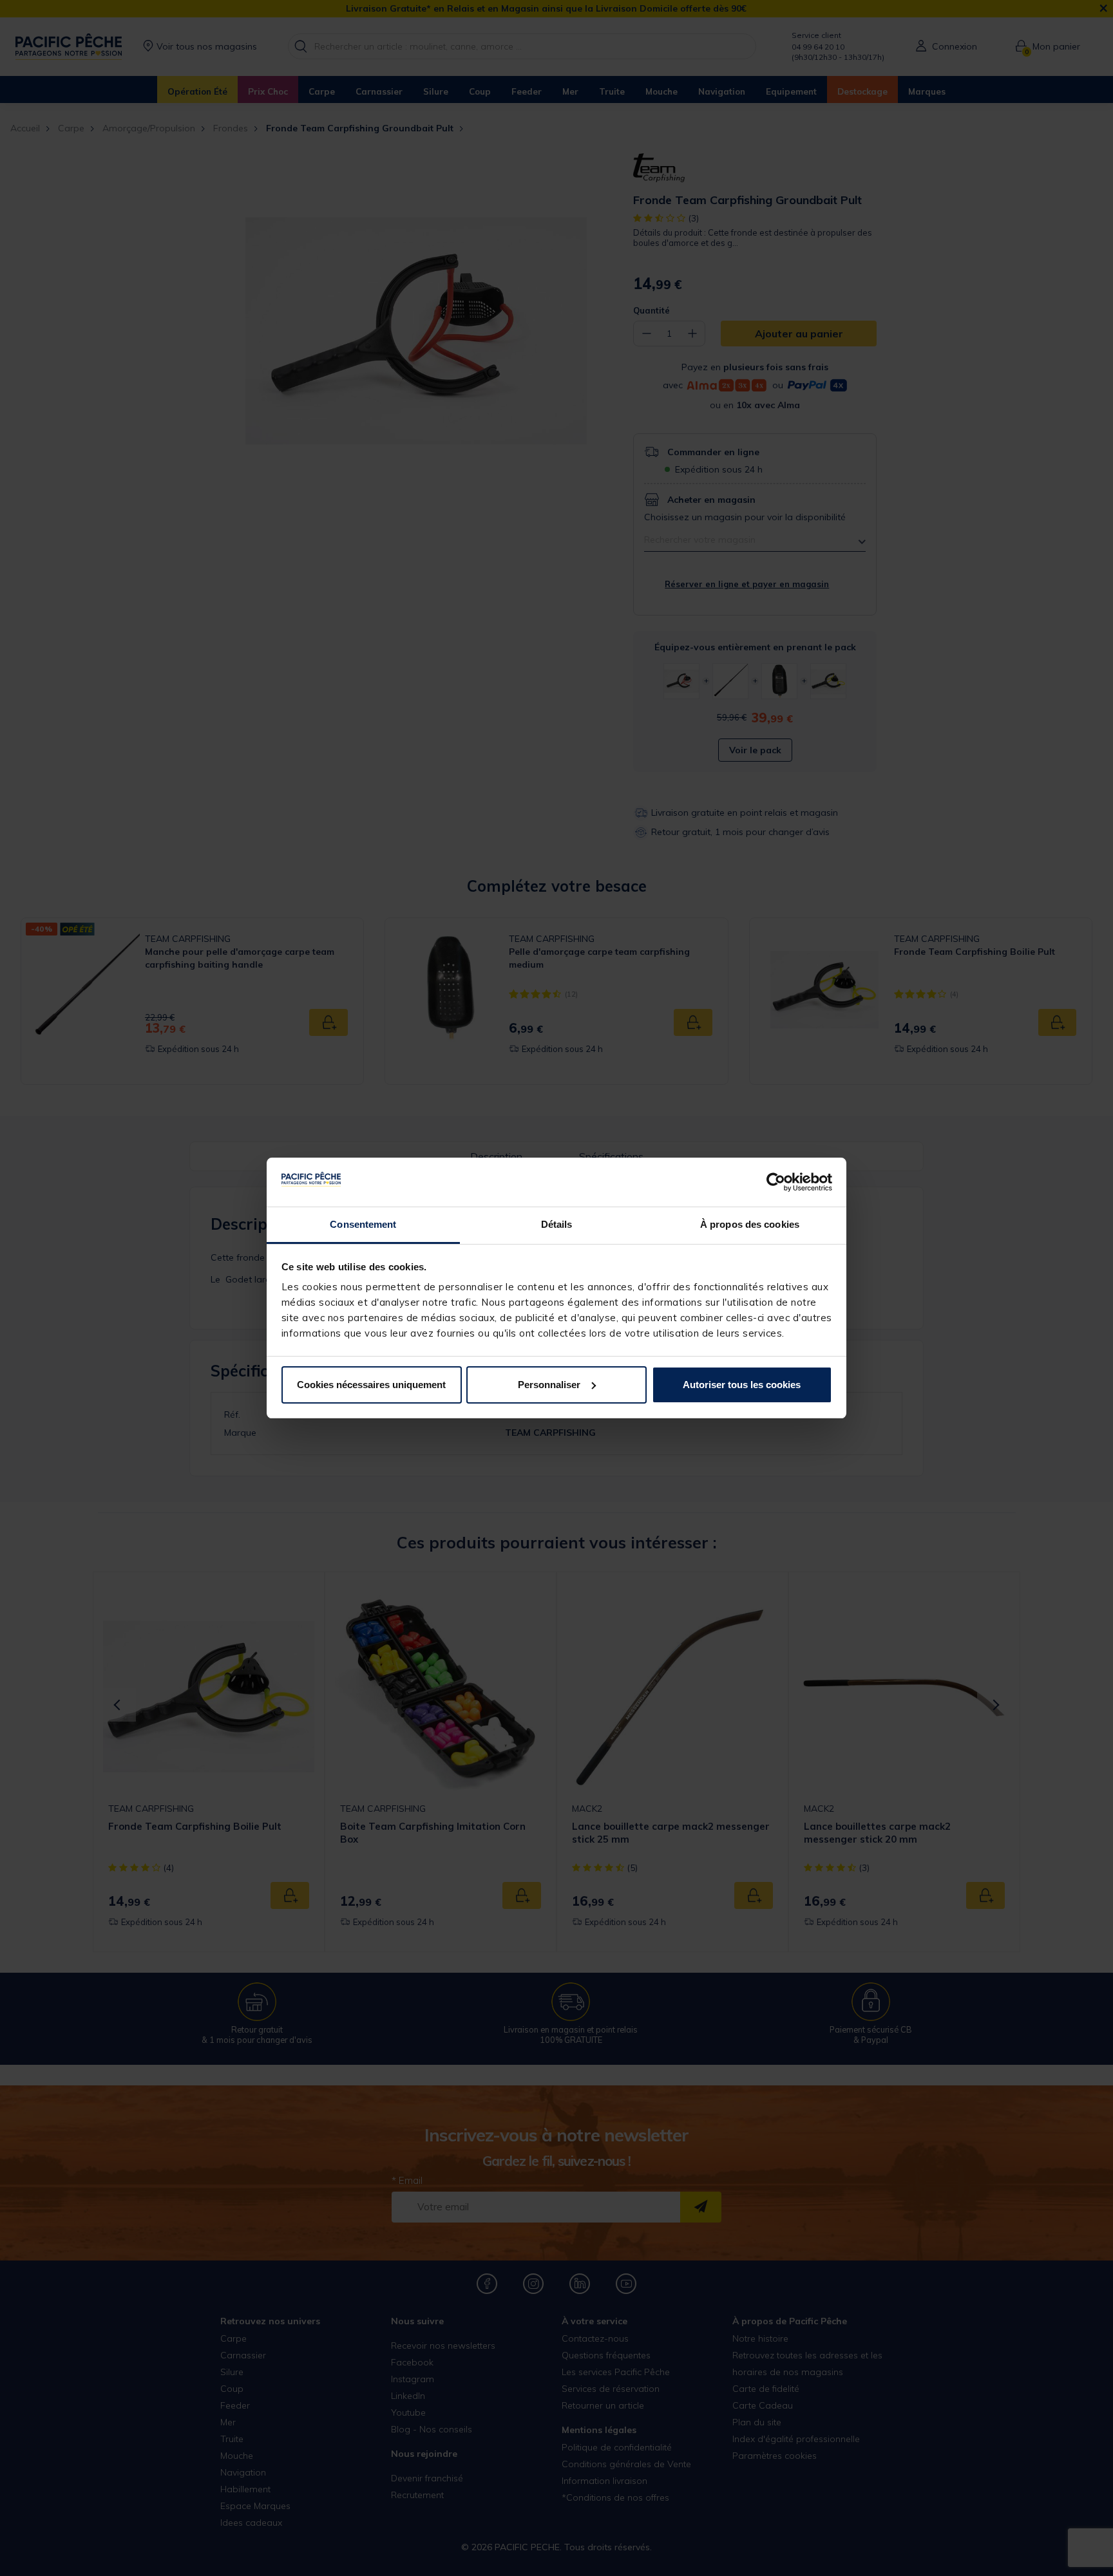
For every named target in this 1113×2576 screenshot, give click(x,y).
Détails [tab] (557, 1224)
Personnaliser (549, 1385)
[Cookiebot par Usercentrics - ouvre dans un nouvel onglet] (776, 1182)
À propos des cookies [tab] (750, 1224)
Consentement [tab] (363, 1224)
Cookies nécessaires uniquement (371, 1385)
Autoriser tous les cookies (742, 1385)
